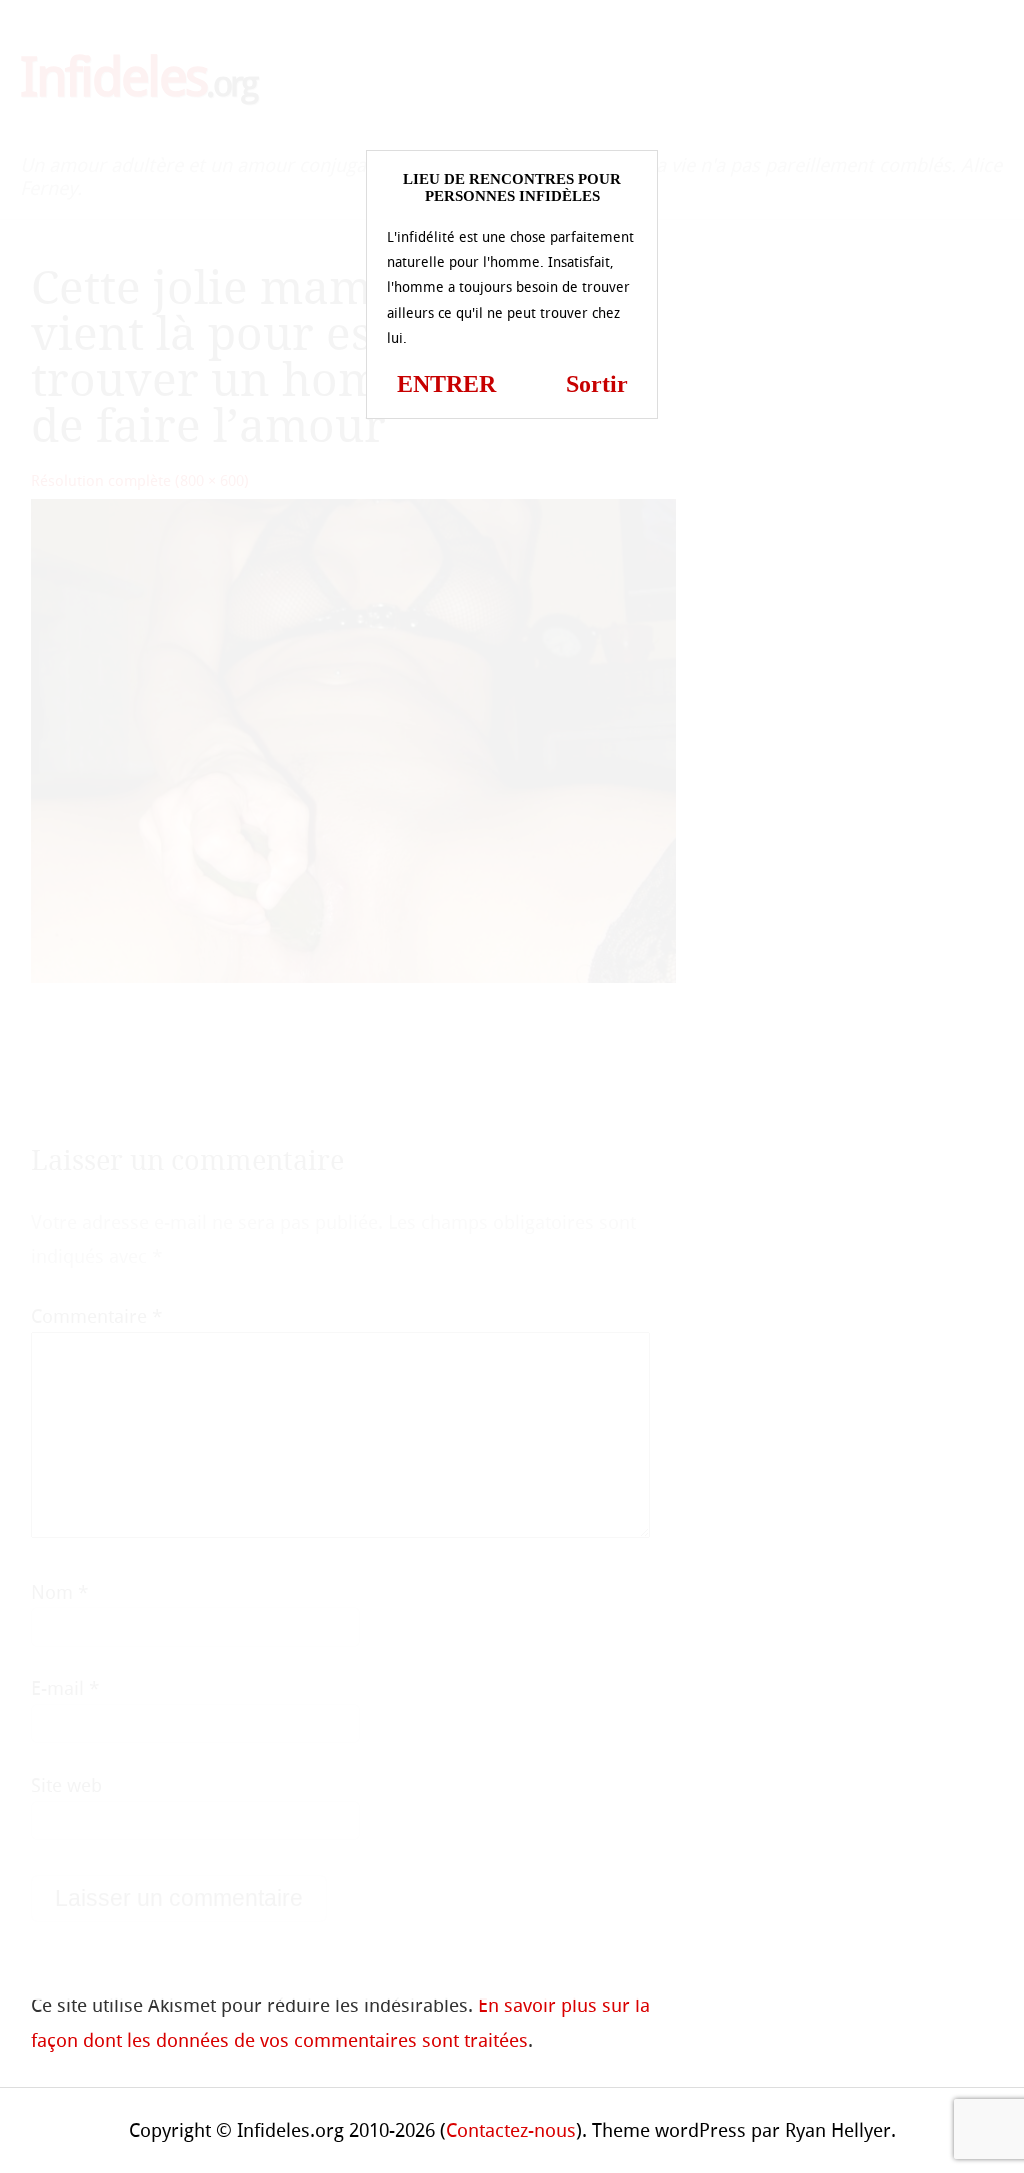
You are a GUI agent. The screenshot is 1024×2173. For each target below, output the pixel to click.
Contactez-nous (511, 2130)
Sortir (597, 384)
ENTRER (446, 384)
